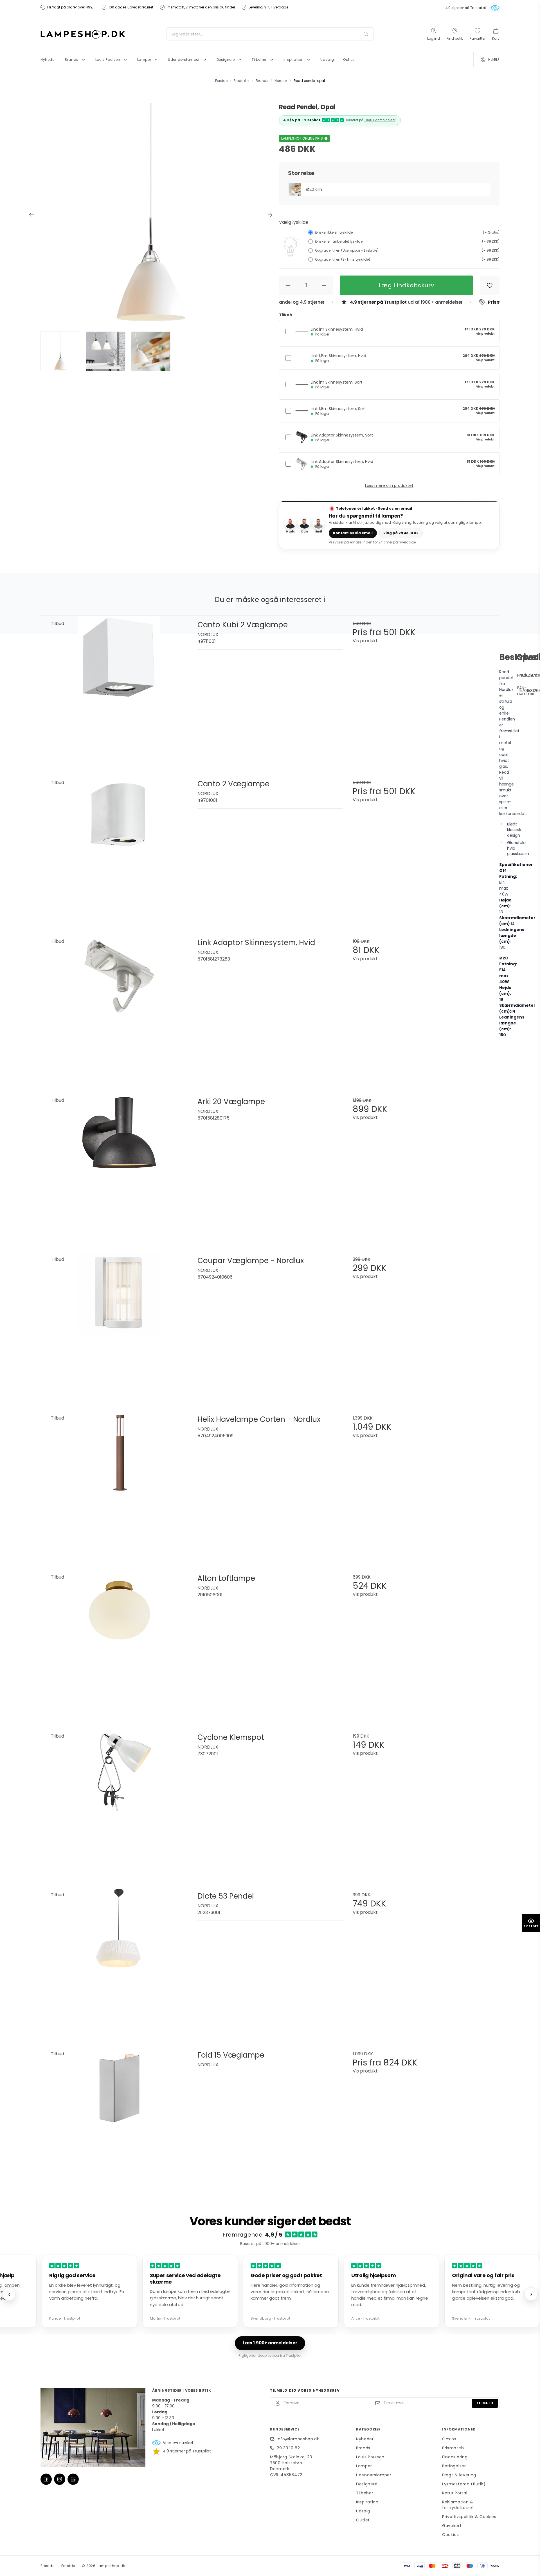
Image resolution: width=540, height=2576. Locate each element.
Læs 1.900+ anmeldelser (270, 2343)
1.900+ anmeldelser (380, 120)
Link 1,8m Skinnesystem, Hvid (338, 358)
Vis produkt (485, 334)
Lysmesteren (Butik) (464, 2484)
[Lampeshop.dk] (83, 34)
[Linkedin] (73, 2479)
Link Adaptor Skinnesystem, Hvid (342, 464)
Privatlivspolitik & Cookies (469, 2517)
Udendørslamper (374, 2475)
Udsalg (363, 2511)
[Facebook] (46, 2479)
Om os (449, 2439)
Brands (363, 2448)
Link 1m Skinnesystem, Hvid (337, 332)
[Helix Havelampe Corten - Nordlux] (119, 1483)
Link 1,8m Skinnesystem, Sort (338, 411)
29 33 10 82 (288, 2448)
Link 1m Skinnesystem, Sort (337, 384)
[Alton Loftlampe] (119, 1642)
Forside (48, 2566)
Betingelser (454, 2466)
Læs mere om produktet (389, 485)
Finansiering (455, 2457)
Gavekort (452, 2526)
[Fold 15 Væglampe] (119, 2119)
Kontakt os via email (353, 533)
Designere (367, 2484)
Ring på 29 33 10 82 (401, 533)
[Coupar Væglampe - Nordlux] (119, 1324)
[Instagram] (60, 2479)
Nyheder (365, 2439)
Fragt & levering (459, 2475)
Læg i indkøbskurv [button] (406, 285)
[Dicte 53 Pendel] (119, 1960)
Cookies (451, 2535)
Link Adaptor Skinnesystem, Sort (342, 437)
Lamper (364, 2466)
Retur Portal (455, 2493)
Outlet (363, 2520)
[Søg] (366, 34)
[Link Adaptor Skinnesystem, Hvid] (119, 1006)
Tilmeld (485, 2403)
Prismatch (453, 2448)
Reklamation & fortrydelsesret (458, 2505)
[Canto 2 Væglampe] (119, 848)
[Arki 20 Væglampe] (119, 1165)
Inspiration (367, 2502)
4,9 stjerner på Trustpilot (466, 8)
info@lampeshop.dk (298, 2439)
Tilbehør (365, 2493)
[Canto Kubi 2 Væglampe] (119, 689)
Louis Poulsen (370, 2457)
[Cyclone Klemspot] (119, 1801)
